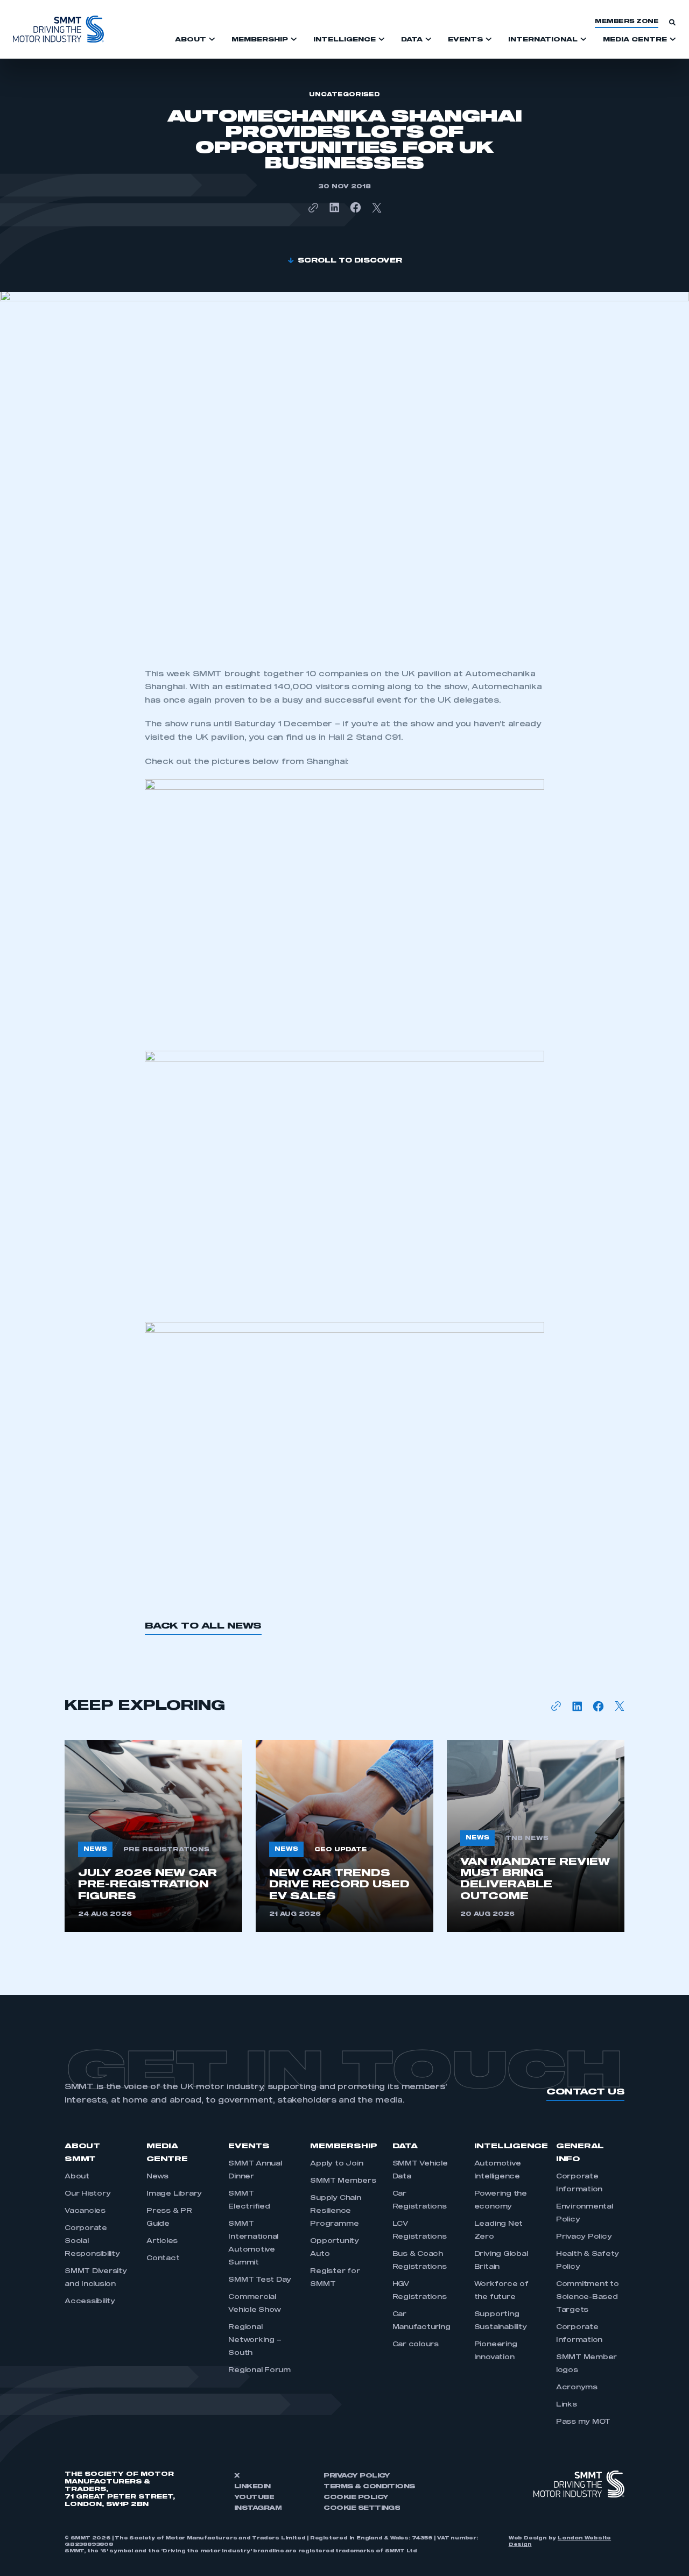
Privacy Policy (584, 2237)
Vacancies (85, 2211)
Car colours (416, 2345)
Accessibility (90, 2302)
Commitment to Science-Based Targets (588, 2297)
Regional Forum (259, 2370)
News (157, 2177)
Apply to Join (336, 2164)
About (77, 2177)
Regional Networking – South (255, 2340)
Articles (162, 2241)
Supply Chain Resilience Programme (335, 2211)
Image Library (174, 2194)
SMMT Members (343, 2181)
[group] (153, 1836)
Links (567, 2405)
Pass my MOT (583, 2422)
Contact (163, 2259)
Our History (87, 2194)
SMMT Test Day (260, 2280)
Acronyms (577, 2388)
